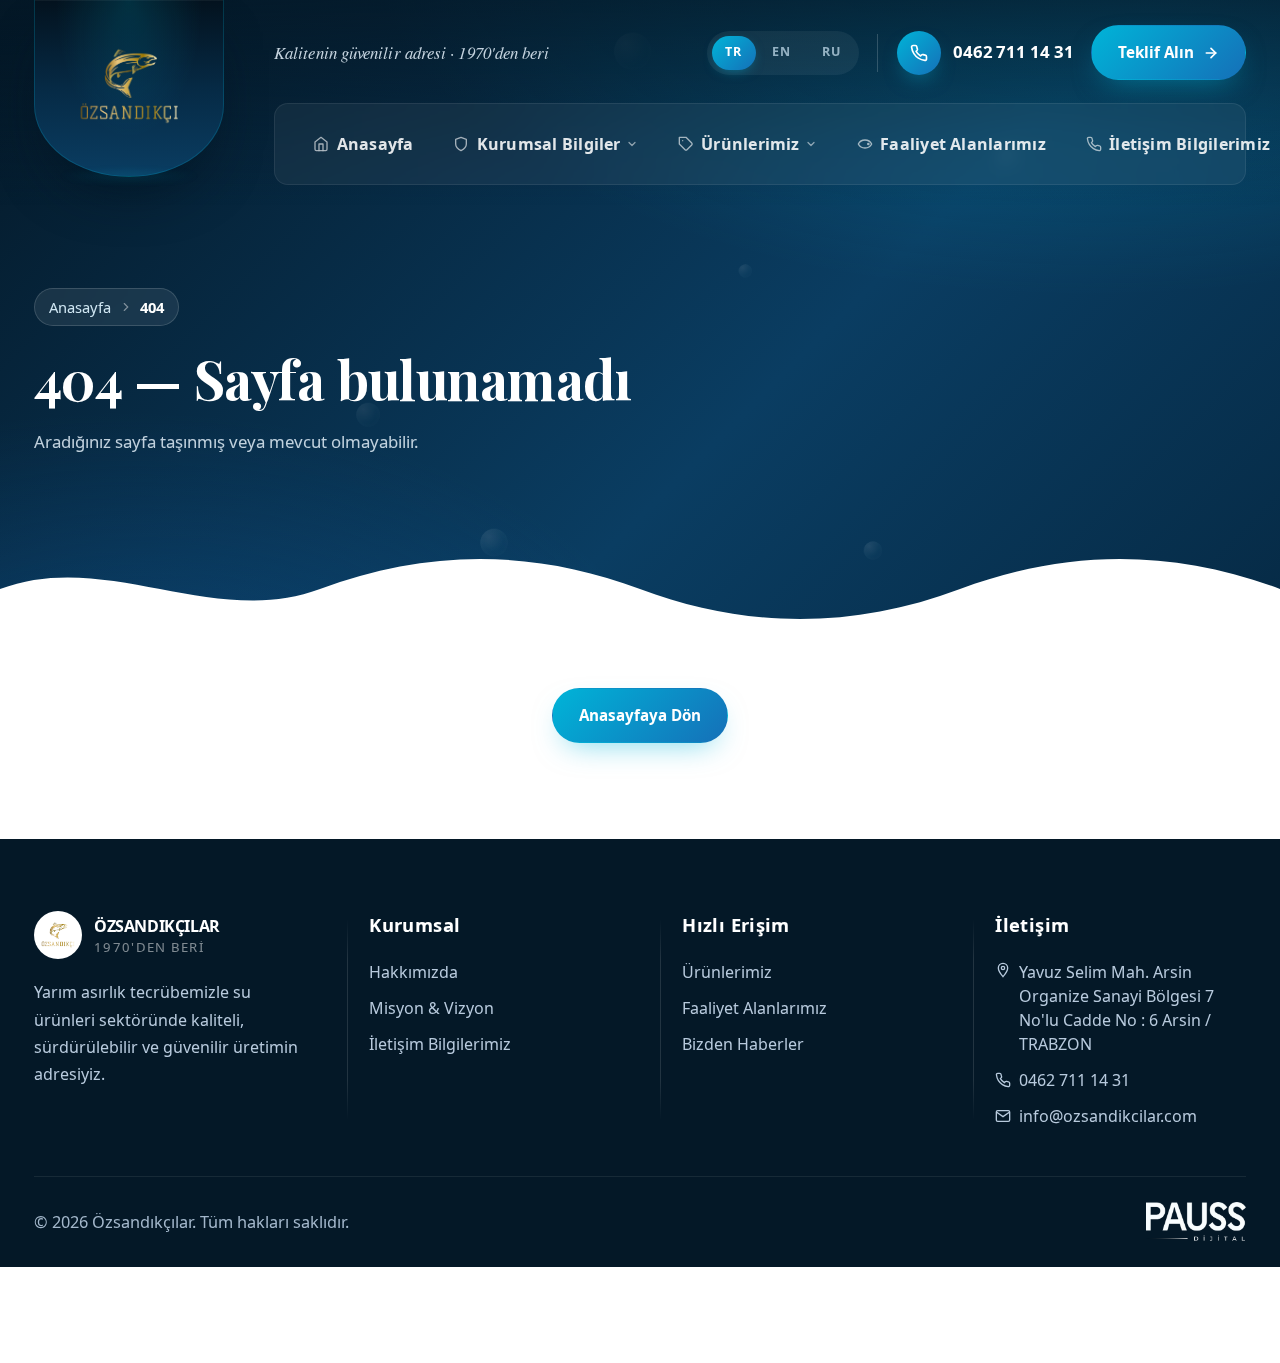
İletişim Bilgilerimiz (440, 1044)
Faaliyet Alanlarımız (963, 144)
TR (733, 51)
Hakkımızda (413, 972)
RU (831, 51)
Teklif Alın (1156, 52)
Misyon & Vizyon (431, 1008)
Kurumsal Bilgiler (549, 144)
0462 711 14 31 (1074, 1080)
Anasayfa (375, 144)
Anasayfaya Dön (640, 715)
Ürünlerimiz (750, 144)
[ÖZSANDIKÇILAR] (129, 88)
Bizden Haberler (743, 1044)
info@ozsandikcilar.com (1108, 1116)
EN (781, 51)
